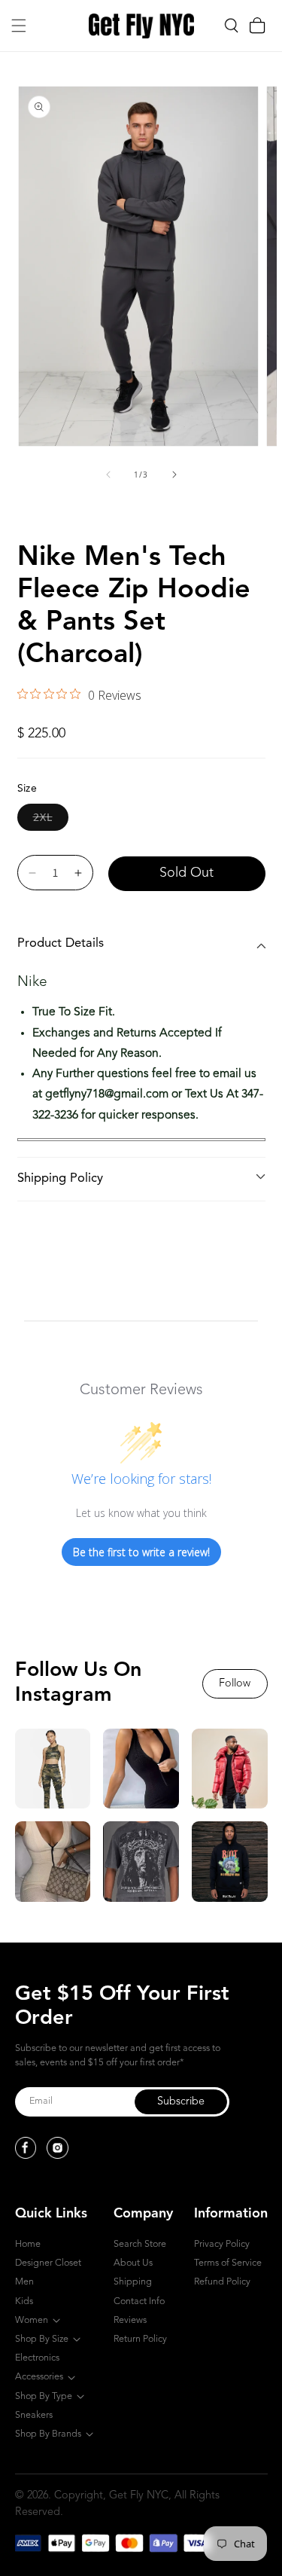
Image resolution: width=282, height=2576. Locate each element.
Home (28, 2244)
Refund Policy (222, 2282)
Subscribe (181, 2102)
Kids (24, 2301)
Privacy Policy (222, 2244)
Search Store (140, 2244)
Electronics (37, 2358)
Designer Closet (48, 2263)
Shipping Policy (60, 1178)
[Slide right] (174, 475)
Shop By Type (44, 2396)
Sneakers (34, 2415)
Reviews (130, 2320)
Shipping (133, 2282)
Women (32, 2320)
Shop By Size (42, 2339)
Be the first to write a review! (141, 1552)
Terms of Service (228, 2263)
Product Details (61, 943)
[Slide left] (108, 475)
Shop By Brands (48, 2434)
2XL (51, 816)
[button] (19, 26)
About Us (133, 2263)
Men (24, 2282)
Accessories (39, 2377)
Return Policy (140, 2339)
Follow (235, 1684)
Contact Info (139, 2301)
